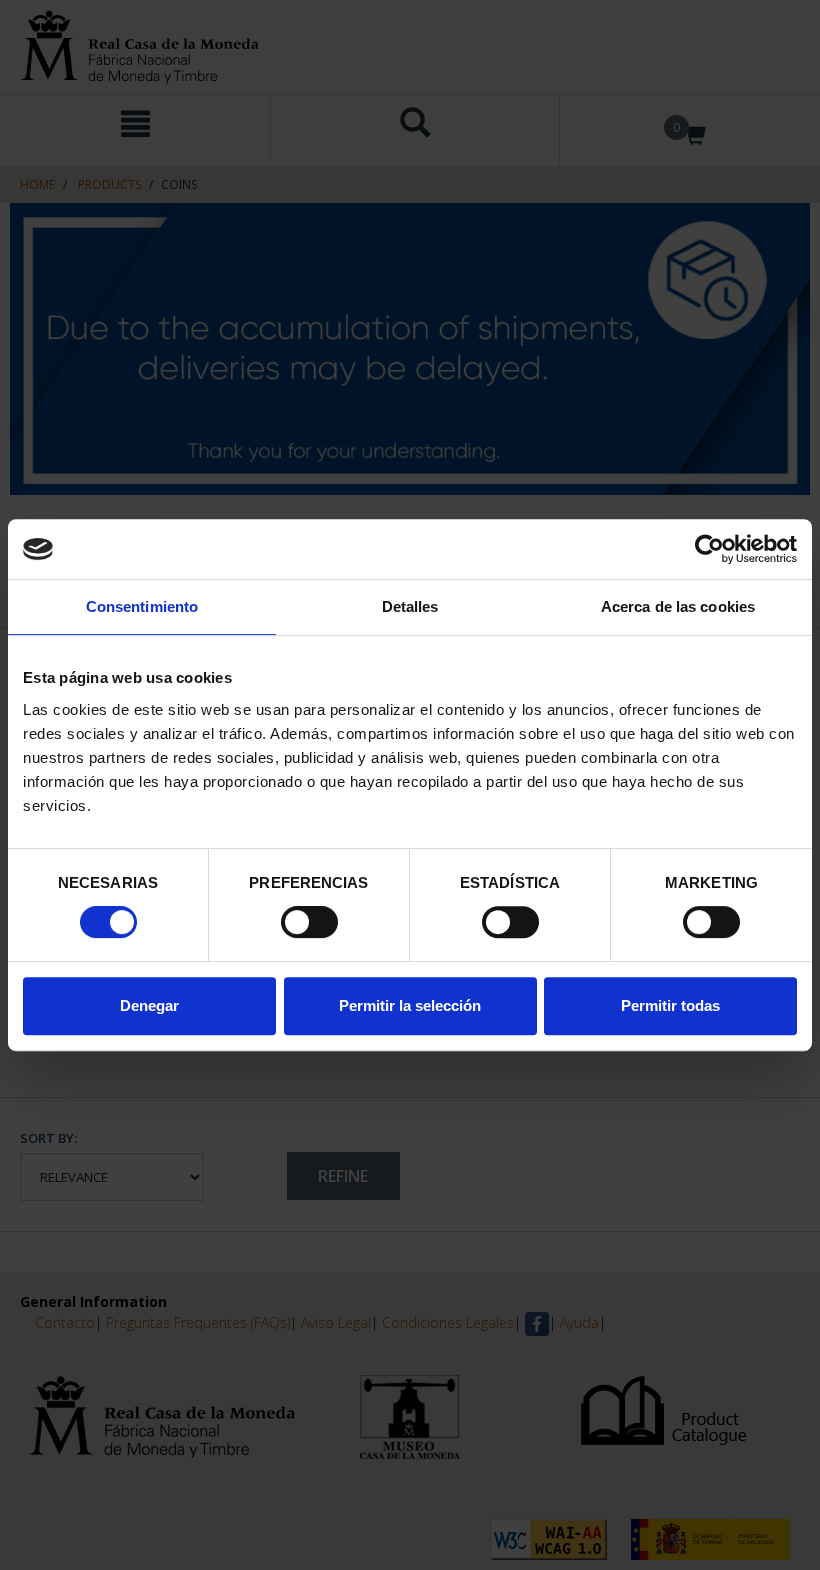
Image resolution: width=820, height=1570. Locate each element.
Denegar (149, 1005)
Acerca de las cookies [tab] (678, 606)
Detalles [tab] (410, 606)
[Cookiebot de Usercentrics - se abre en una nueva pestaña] (709, 549)
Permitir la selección (410, 1005)
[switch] (309, 922)
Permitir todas (670, 1005)
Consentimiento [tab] (142, 606)
